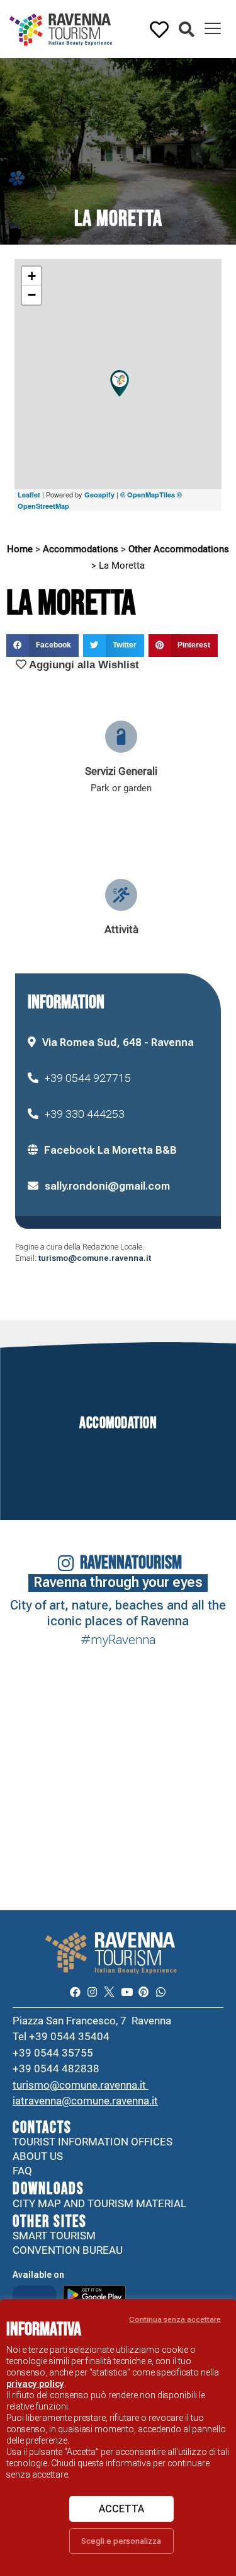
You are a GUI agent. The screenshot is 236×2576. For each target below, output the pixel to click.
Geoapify (99, 495)
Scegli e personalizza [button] (121, 2541)
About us (38, 2156)
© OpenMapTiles (148, 495)
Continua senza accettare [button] (175, 2319)
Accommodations (81, 549)
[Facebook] (75, 1992)
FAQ (22, 2171)
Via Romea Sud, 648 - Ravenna (118, 1042)
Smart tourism (54, 2236)
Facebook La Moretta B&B (110, 1150)
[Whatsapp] (161, 1992)
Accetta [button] (121, 2509)
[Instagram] (92, 1992)
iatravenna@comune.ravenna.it (85, 2101)
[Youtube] (127, 1992)
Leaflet (29, 495)
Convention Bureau (68, 2250)
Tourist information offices (93, 2142)
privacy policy (35, 2384)
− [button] (32, 295)
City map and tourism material (99, 2203)
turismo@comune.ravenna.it (95, 1258)
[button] (187, 30)
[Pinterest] (144, 1992)
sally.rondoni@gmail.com (107, 1186)
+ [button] (32, 276)
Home (20, 549)
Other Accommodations (179, 549)
